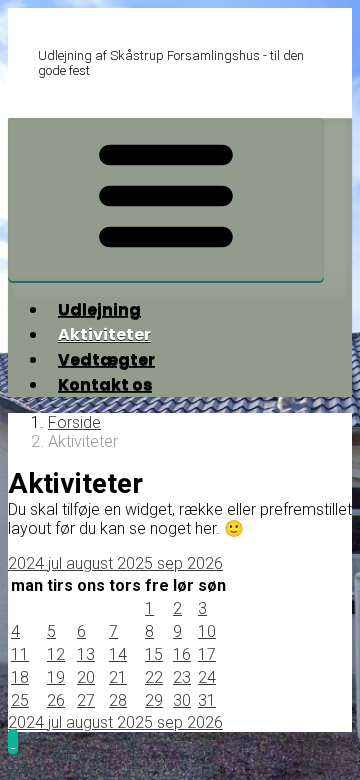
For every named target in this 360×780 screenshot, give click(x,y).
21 (118, 677)
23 (182, 677)
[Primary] (166, 199)
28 (118, 700)
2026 (205, 563)
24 (207, 677)
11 (20, 654)
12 (56, 654)
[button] (13, 741)
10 (207, 631)
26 (56, 700)
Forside (74, 422)
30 (182, 700)
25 (20, 700)
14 (118, 654)
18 (20, 677)
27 (86, 700)
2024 (28, 563)
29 (154, 700)
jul (57, 563)
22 (154, 677)
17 (207, 654)
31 (207, 700)
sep (172, 563)
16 (182, 654)
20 (86, 677)
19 (56, 677)
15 (154, 654)
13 (86, 654)
